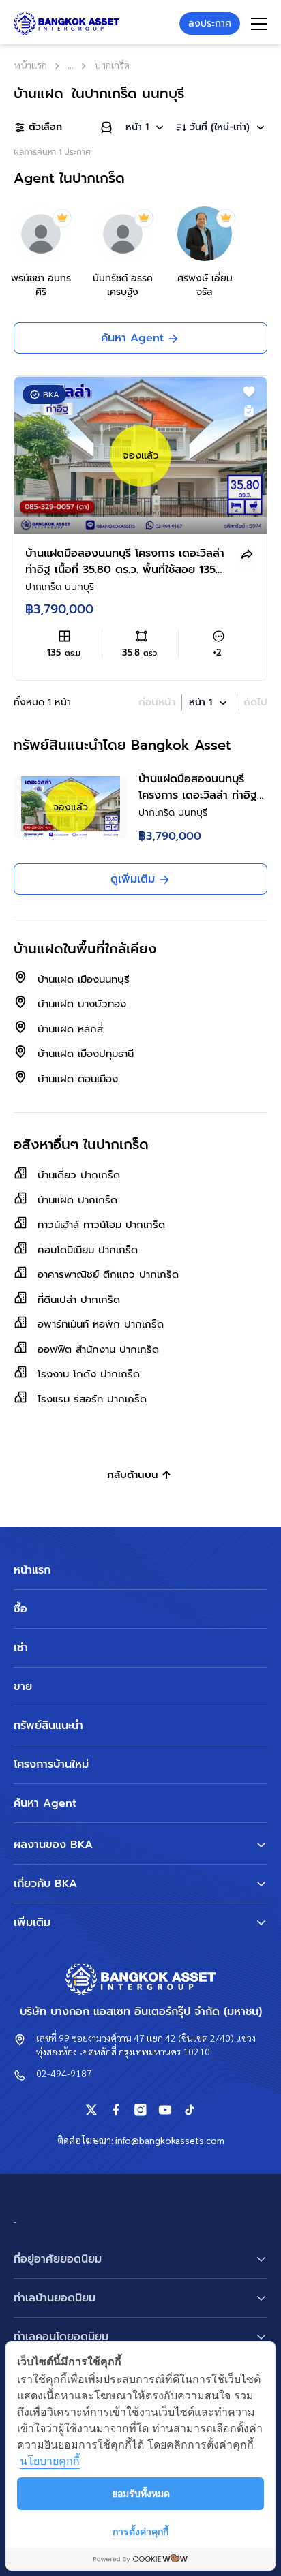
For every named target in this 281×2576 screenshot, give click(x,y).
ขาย (23, 1687)
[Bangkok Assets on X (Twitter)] (91, 2110)
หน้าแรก (32, 1570)
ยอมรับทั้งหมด (141, 2493)
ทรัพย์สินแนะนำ (48, 1726)
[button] (146, 127)
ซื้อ (20, 1609)
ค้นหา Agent (45, 1803)
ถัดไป (255, 702)
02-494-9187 (64, 2073)
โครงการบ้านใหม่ (51, 1764)
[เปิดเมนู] (259, 24)
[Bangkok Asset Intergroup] (66, 24)
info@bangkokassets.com (170, 2140)
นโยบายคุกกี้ (50, 2461)
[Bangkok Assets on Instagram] (140, 2110)
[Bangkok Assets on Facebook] (116, 2110)
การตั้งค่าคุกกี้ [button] (140, 2531)
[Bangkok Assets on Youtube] (165, 2110)
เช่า (21, 1648)
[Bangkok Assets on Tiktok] (190, 2110)
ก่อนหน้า (157, 702)
